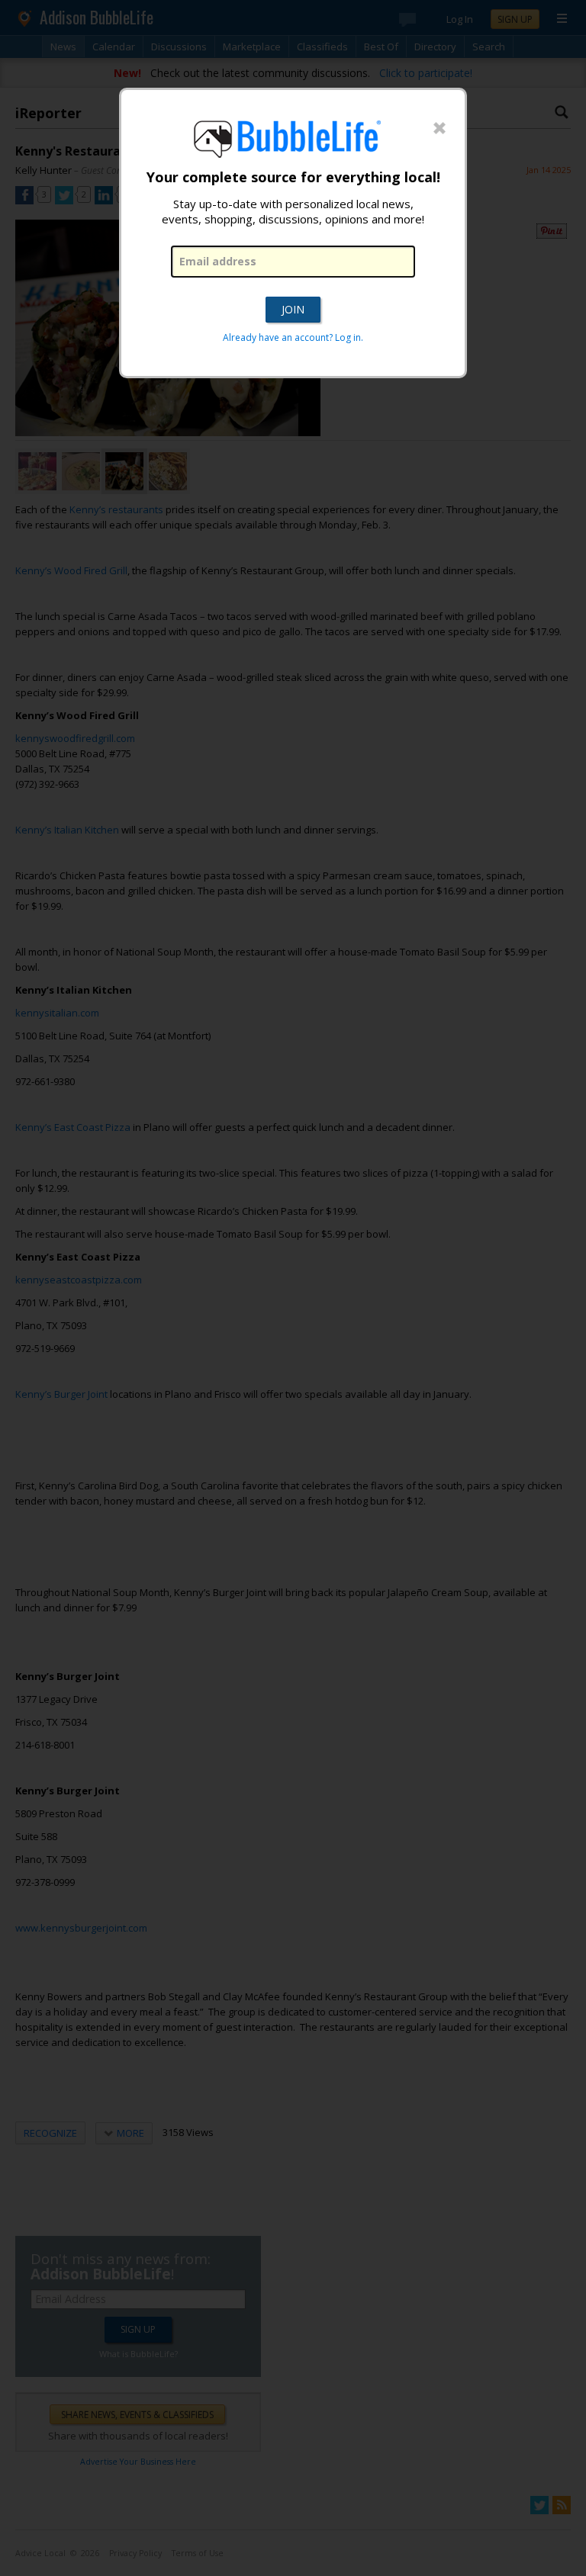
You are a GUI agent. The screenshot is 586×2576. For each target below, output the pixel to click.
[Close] (439, 129)
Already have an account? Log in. (293, 337)
